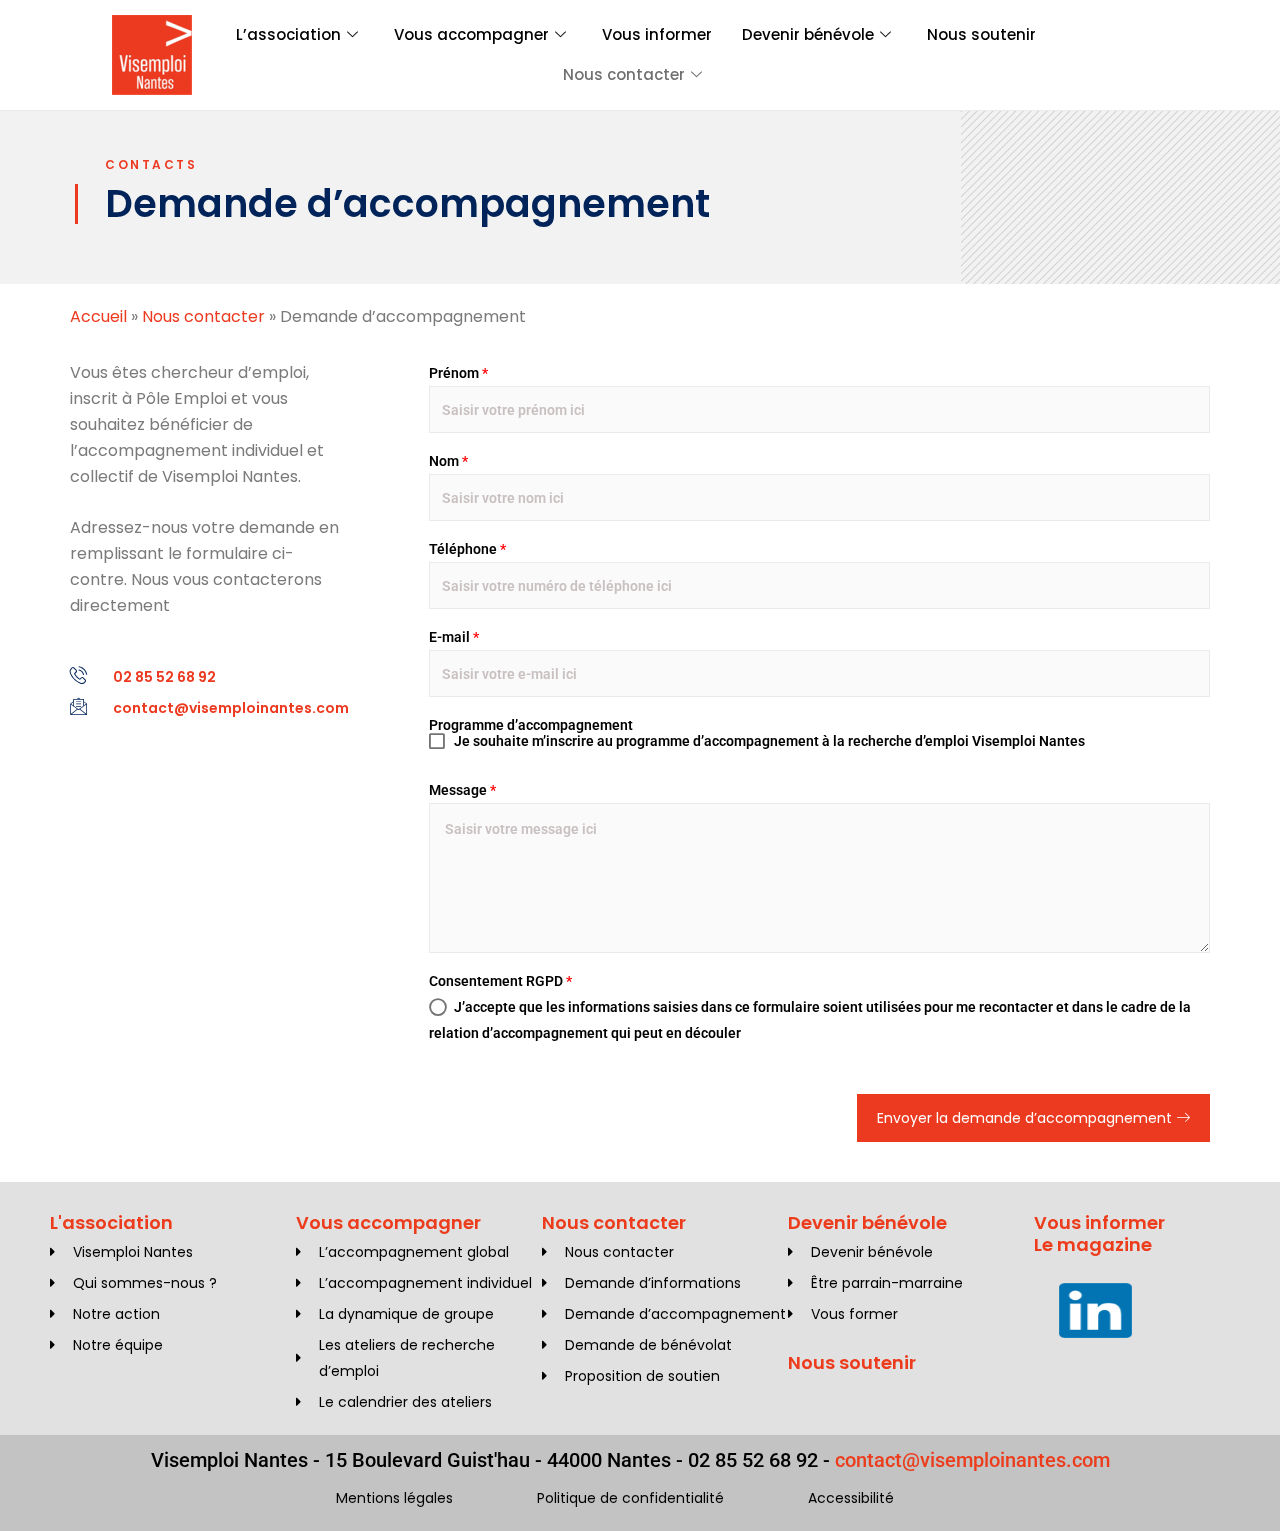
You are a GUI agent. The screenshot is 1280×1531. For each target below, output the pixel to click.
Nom (448, 461)
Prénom (458, 373)
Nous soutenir (981, 34)
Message (462, 790)
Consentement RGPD (500, 981)
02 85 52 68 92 (753, 1460)
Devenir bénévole (808, 34)
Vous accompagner (471, 34)
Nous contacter (624, 74)
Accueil (98, 316)
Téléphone (467, 549)
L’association (288, 34)
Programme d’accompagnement (531, 725)
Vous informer (657, 34)
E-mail (454, 637)
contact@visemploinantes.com (972, 1460)
